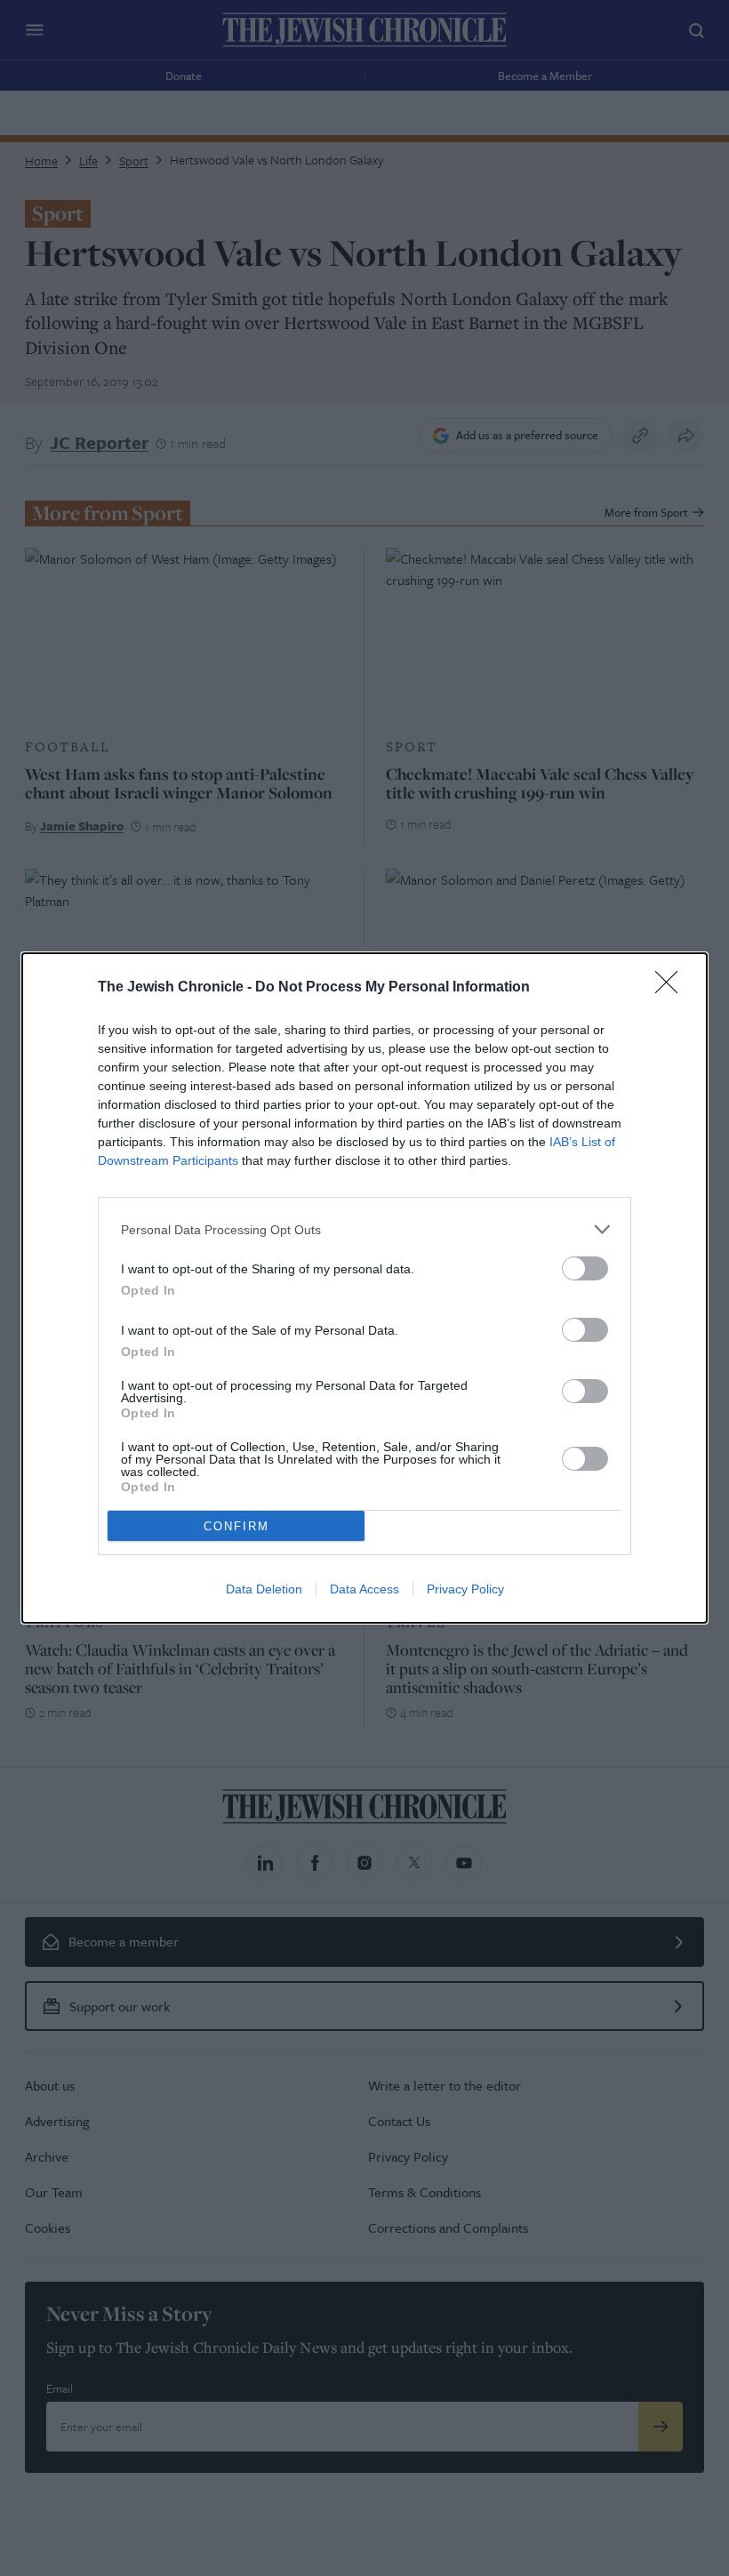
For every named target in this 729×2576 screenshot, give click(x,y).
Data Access (364, 1589)
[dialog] (364, 1288)
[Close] (672, 988)
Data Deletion (264, 1589)
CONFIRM (236, 1526)
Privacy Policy (465, 1589)
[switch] (585, 1268)
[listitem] (364, 1229)
